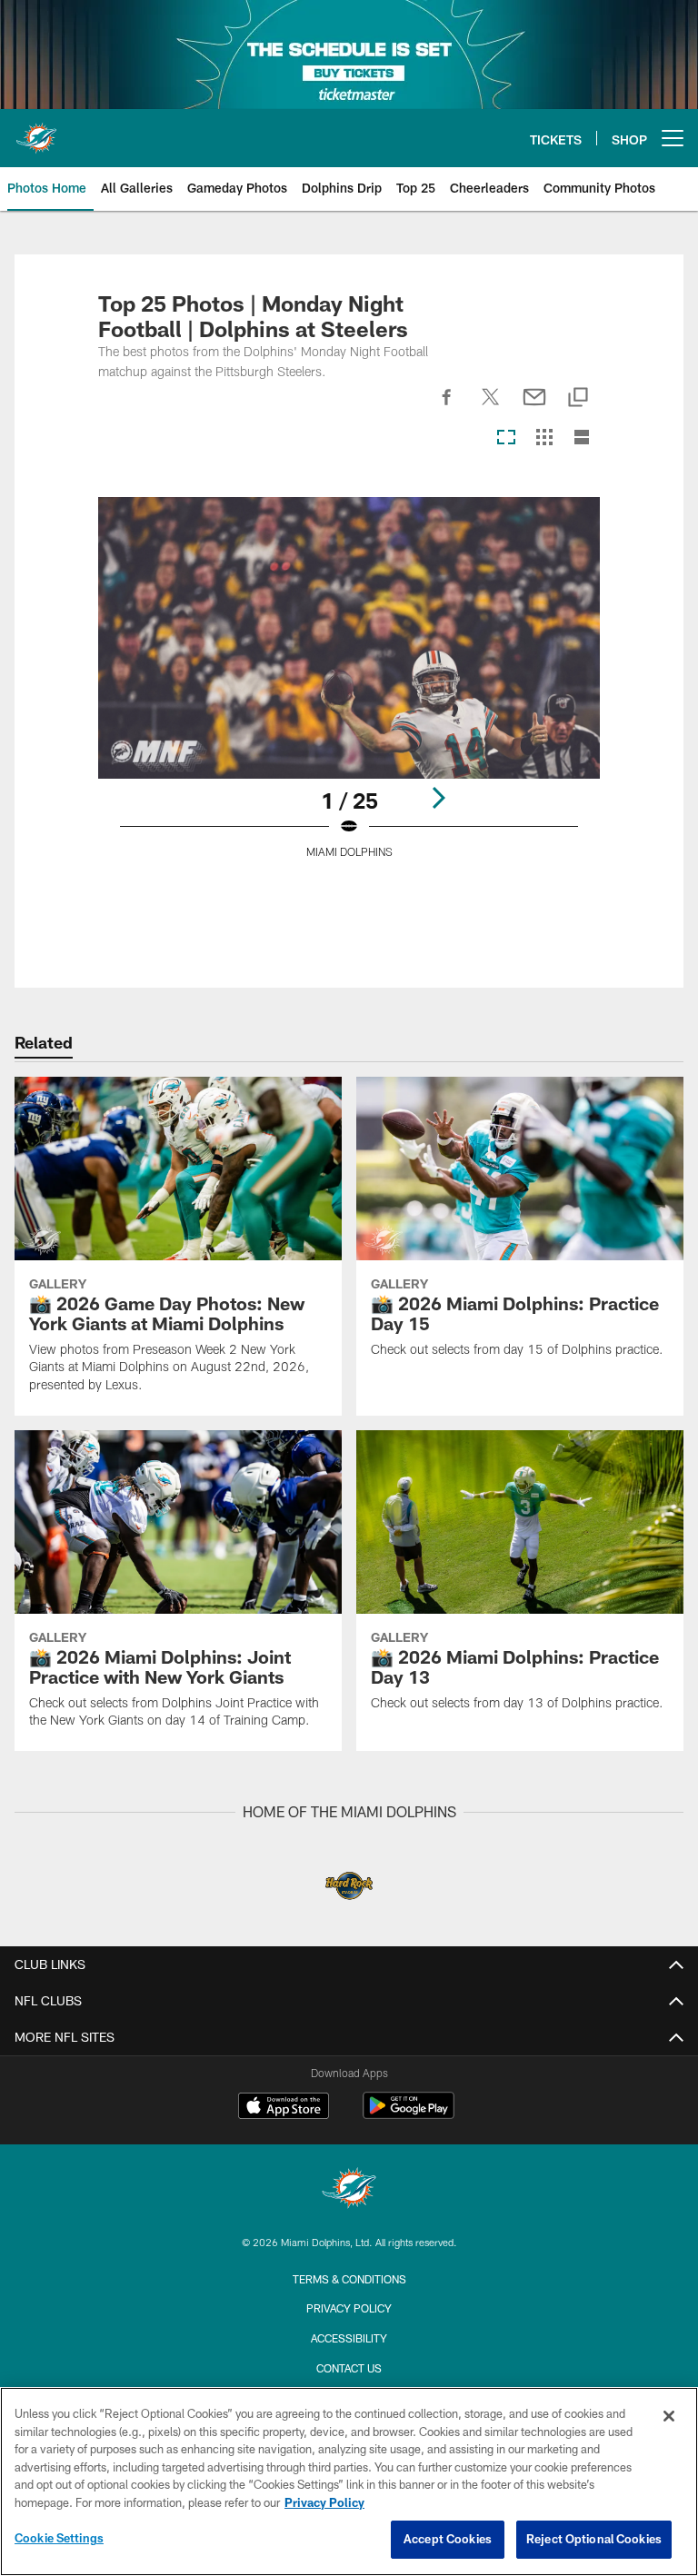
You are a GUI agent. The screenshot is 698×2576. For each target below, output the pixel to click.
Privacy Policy (349, 2308)
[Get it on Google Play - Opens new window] (409, 2115)
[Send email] (534, 407)
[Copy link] (578, 398)
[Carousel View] (506, 438)
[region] (349, 2482)
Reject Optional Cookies (594, 2539)
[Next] (438, 798)
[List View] (582, 438)
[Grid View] (544, 438)
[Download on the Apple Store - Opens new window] (284, 2108)
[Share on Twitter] (491, 407)
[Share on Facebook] (447, 407)
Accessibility (349, 2338)
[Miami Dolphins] (349, 2190)
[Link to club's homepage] (36, 131)
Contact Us (349, 2368)
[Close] (669, 2416)
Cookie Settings (59, 2538)
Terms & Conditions (349, 2279)
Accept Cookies (448, 2539)
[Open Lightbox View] (349, 689)
